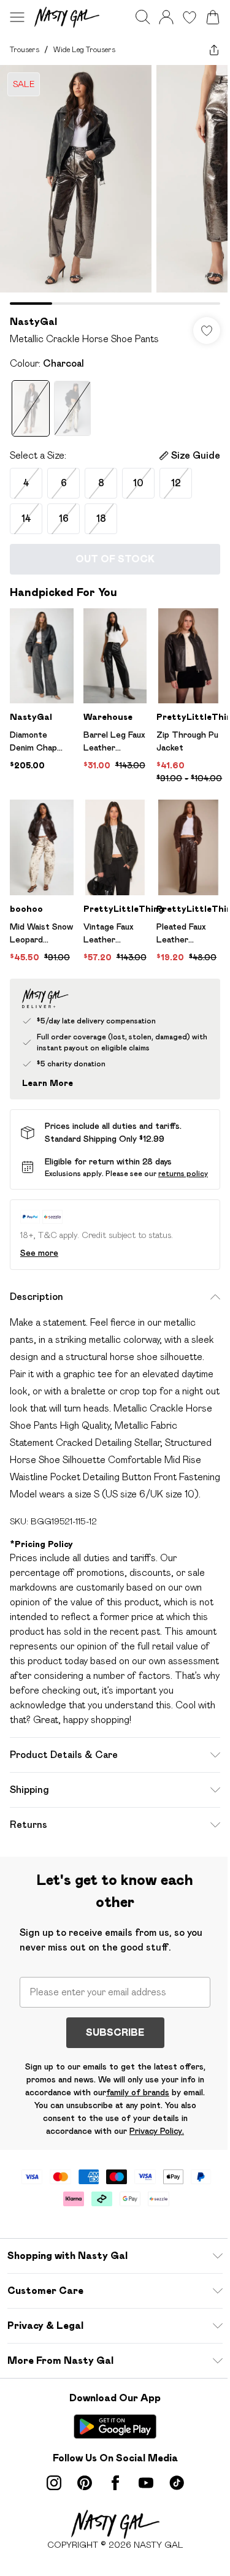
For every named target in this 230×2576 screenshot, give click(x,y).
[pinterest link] (85, 2483)
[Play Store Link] (115, 2426)
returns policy (183, 1173)
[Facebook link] (115, 2483)
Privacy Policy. (157, 2131)
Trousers (25, 49)
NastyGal (33, 322)
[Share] (214, 50)
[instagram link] (54, 2483)
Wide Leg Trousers (84, 49)
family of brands (138, 2092)
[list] (115, 185)
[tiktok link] (177, 2483)
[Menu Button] (17, 17)
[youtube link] (146, 2483)
